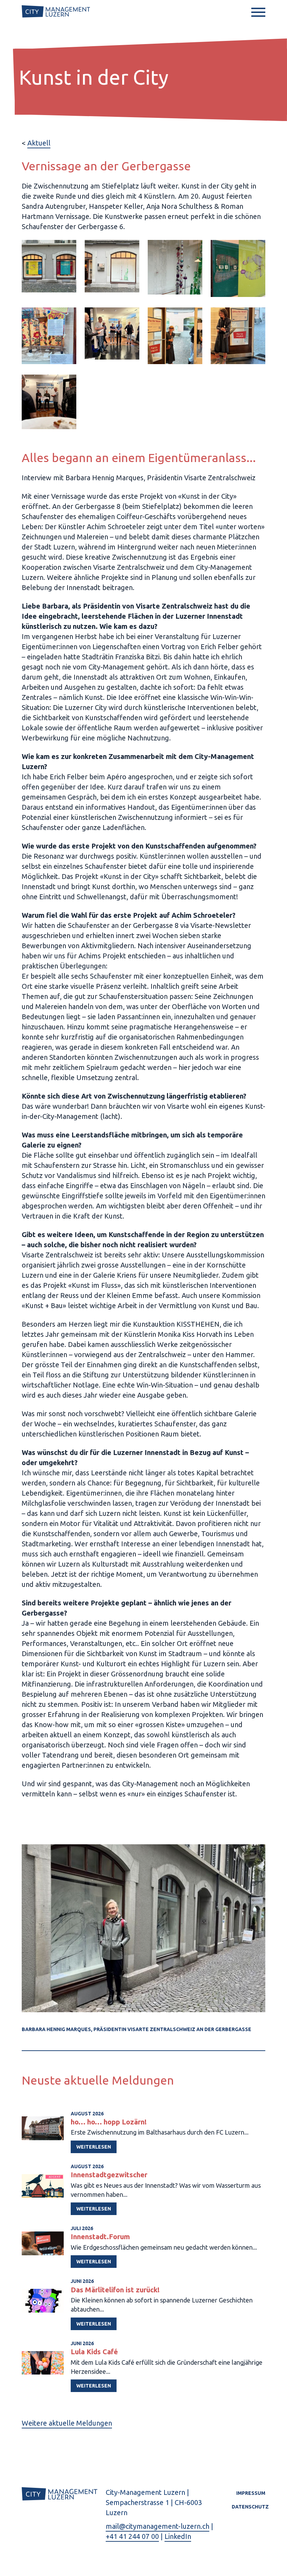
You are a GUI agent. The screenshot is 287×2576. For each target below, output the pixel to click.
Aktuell (39, 143)
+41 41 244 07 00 (132, 2536)
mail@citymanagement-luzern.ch (157, 2526)
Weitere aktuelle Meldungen (67, 2423)
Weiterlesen (94, 2147)
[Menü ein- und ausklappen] (258, 12)
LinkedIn (178, 2536)
